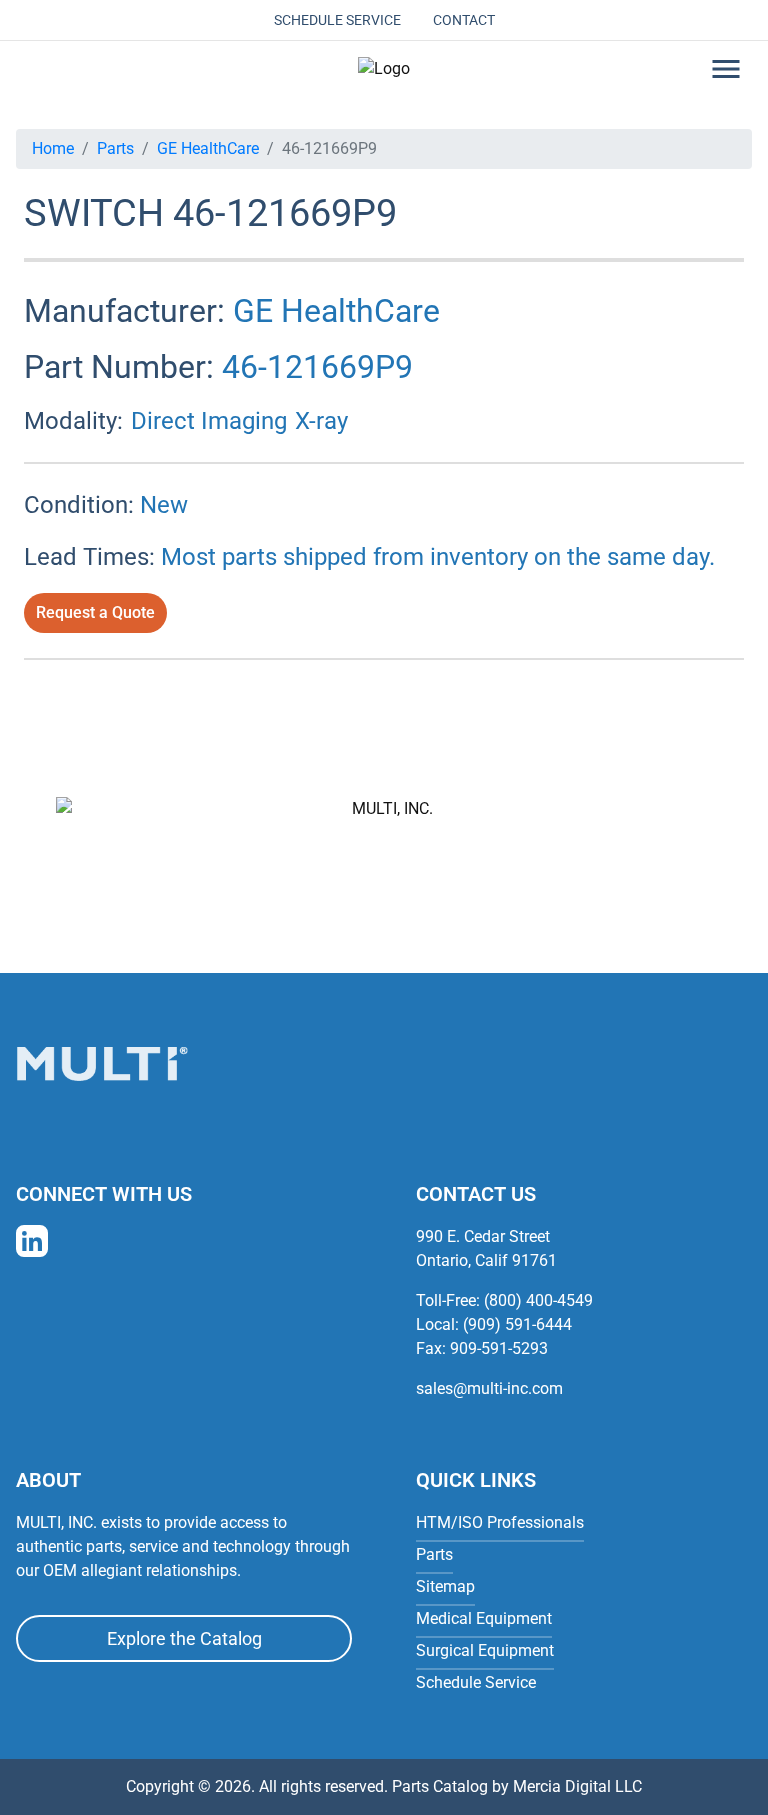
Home (53, 148)
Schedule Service (337, 20)
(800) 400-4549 (538, 1300)
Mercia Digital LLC (577, 1786)
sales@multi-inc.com (489, 1388)
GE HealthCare (208, 148)
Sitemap (445, 1586)
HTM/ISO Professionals (500, 1522)
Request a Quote (95, 612)
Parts (115, 148)
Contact (464, 20)
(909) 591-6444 (517, 1324)
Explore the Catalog (184, 1638)
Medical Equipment (484, 1618)
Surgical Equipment (485, 1650)
